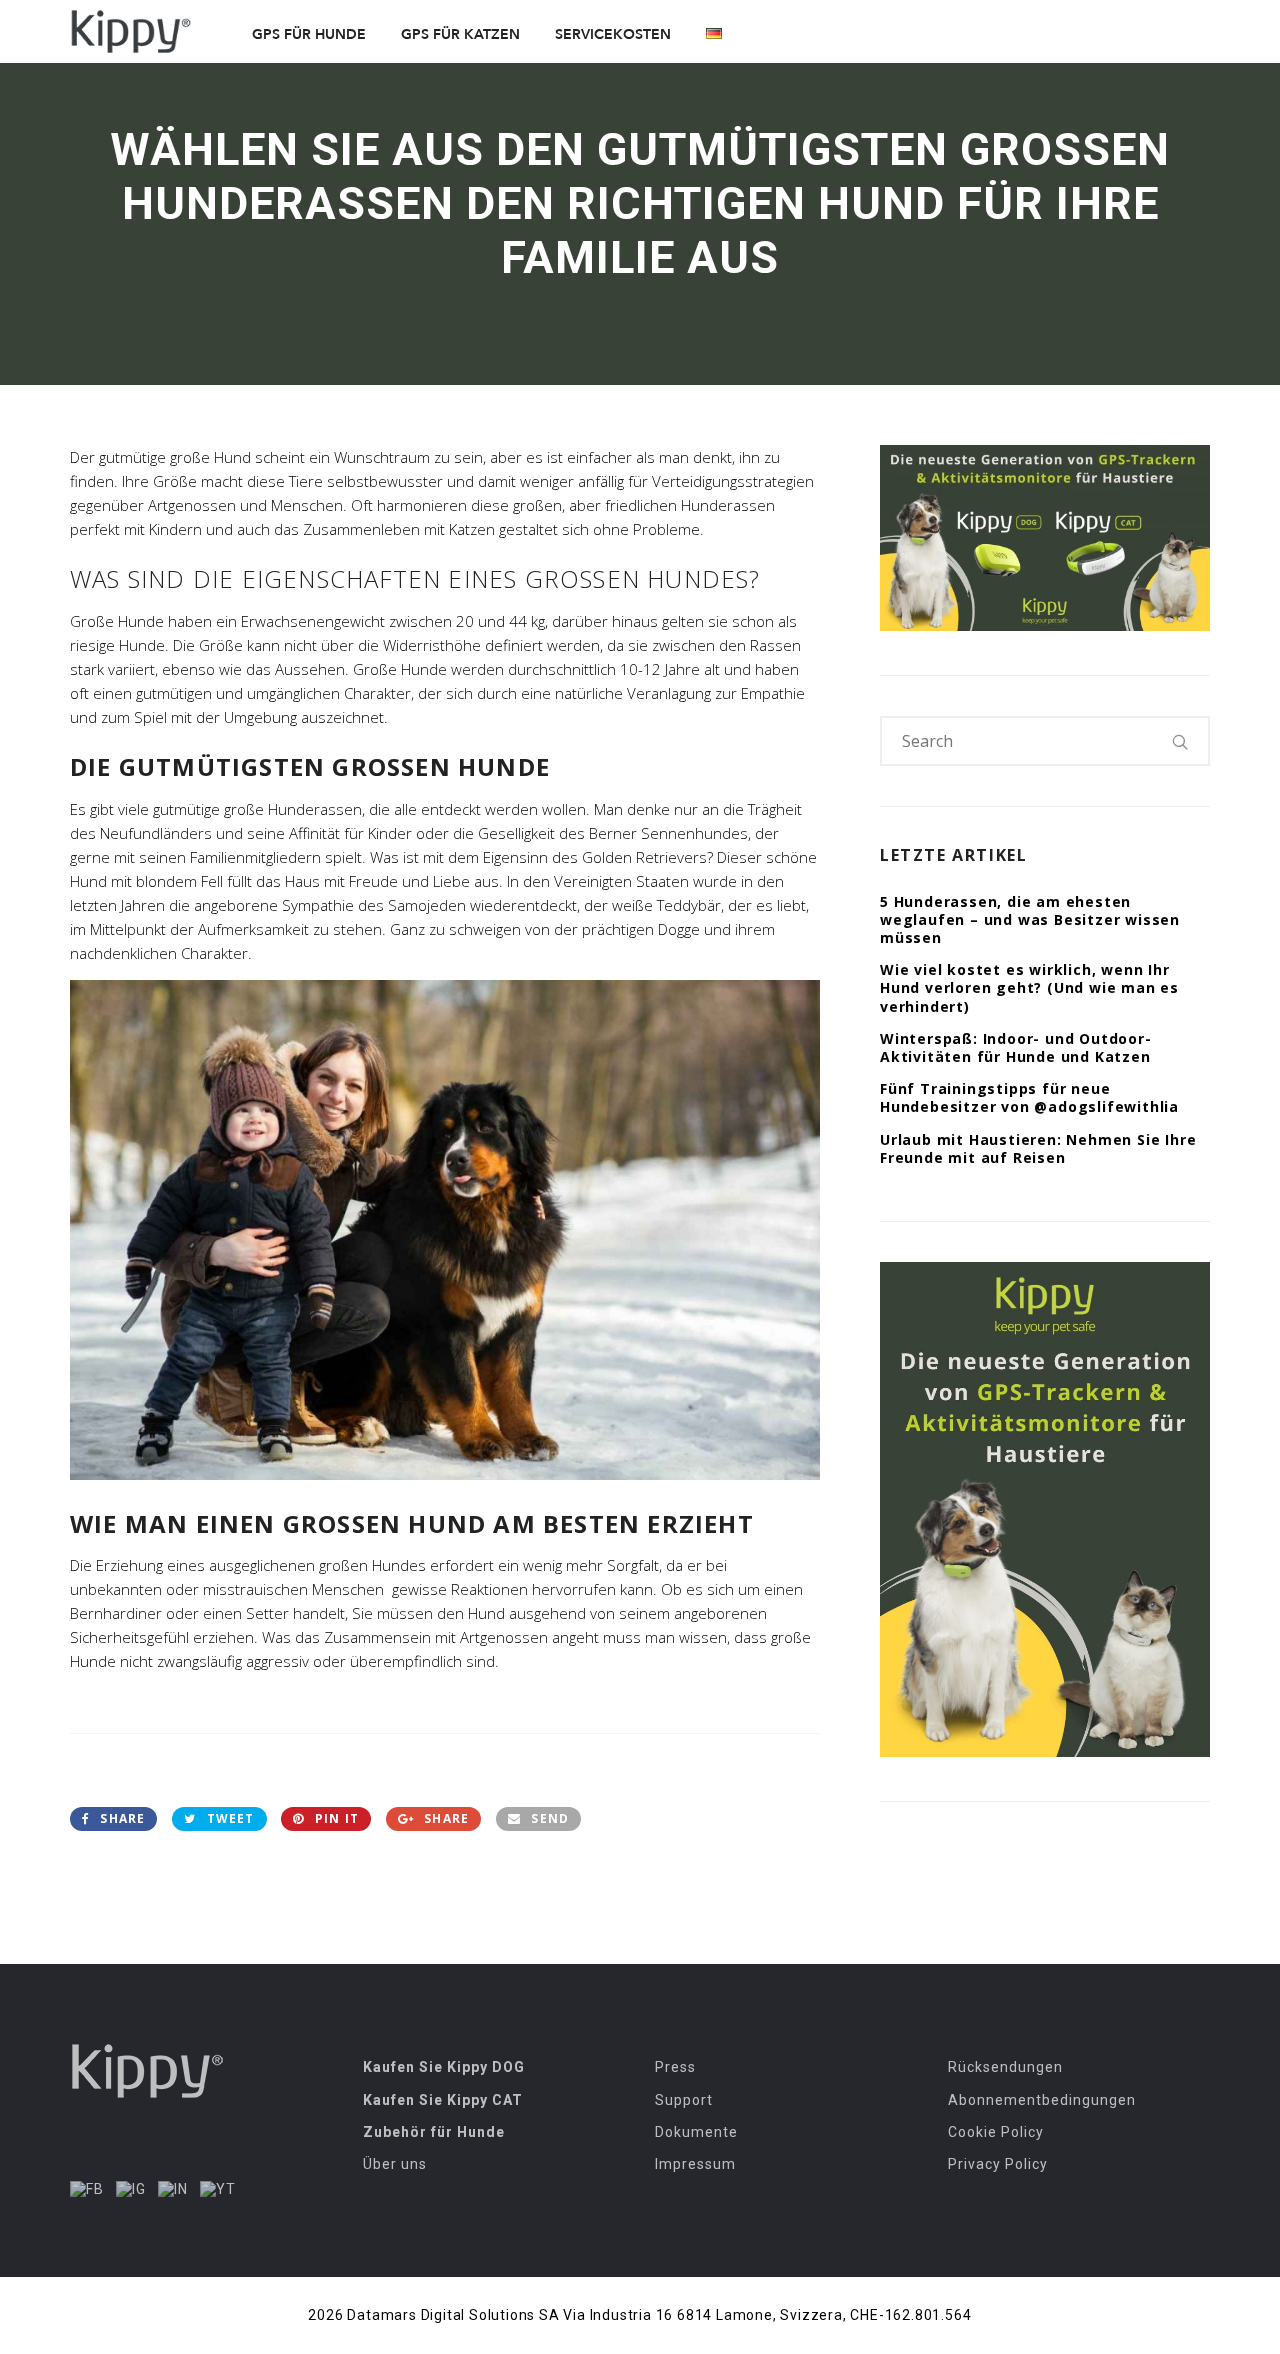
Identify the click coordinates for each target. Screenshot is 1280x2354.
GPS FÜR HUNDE (309, 34)
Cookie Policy (996, 2132)
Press (675, 2067)
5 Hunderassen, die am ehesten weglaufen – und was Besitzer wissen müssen (1030, 919)
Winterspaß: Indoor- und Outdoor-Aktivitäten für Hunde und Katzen (1016, 1047)
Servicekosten (613, 34)
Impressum (695, 2164)
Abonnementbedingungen (1042, 2100)
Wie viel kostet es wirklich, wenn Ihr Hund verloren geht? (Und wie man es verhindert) (1029, 987)
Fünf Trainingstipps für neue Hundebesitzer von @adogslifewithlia (1029, 1097)
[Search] (1181, 741)
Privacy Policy (998, 2164)
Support (684, 2100)
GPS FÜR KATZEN (460, 34)
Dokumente (696, 2132)
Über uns (395, 2164)
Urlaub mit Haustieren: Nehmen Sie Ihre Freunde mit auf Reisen (1038, 1148)
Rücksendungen (1005, 2067)
